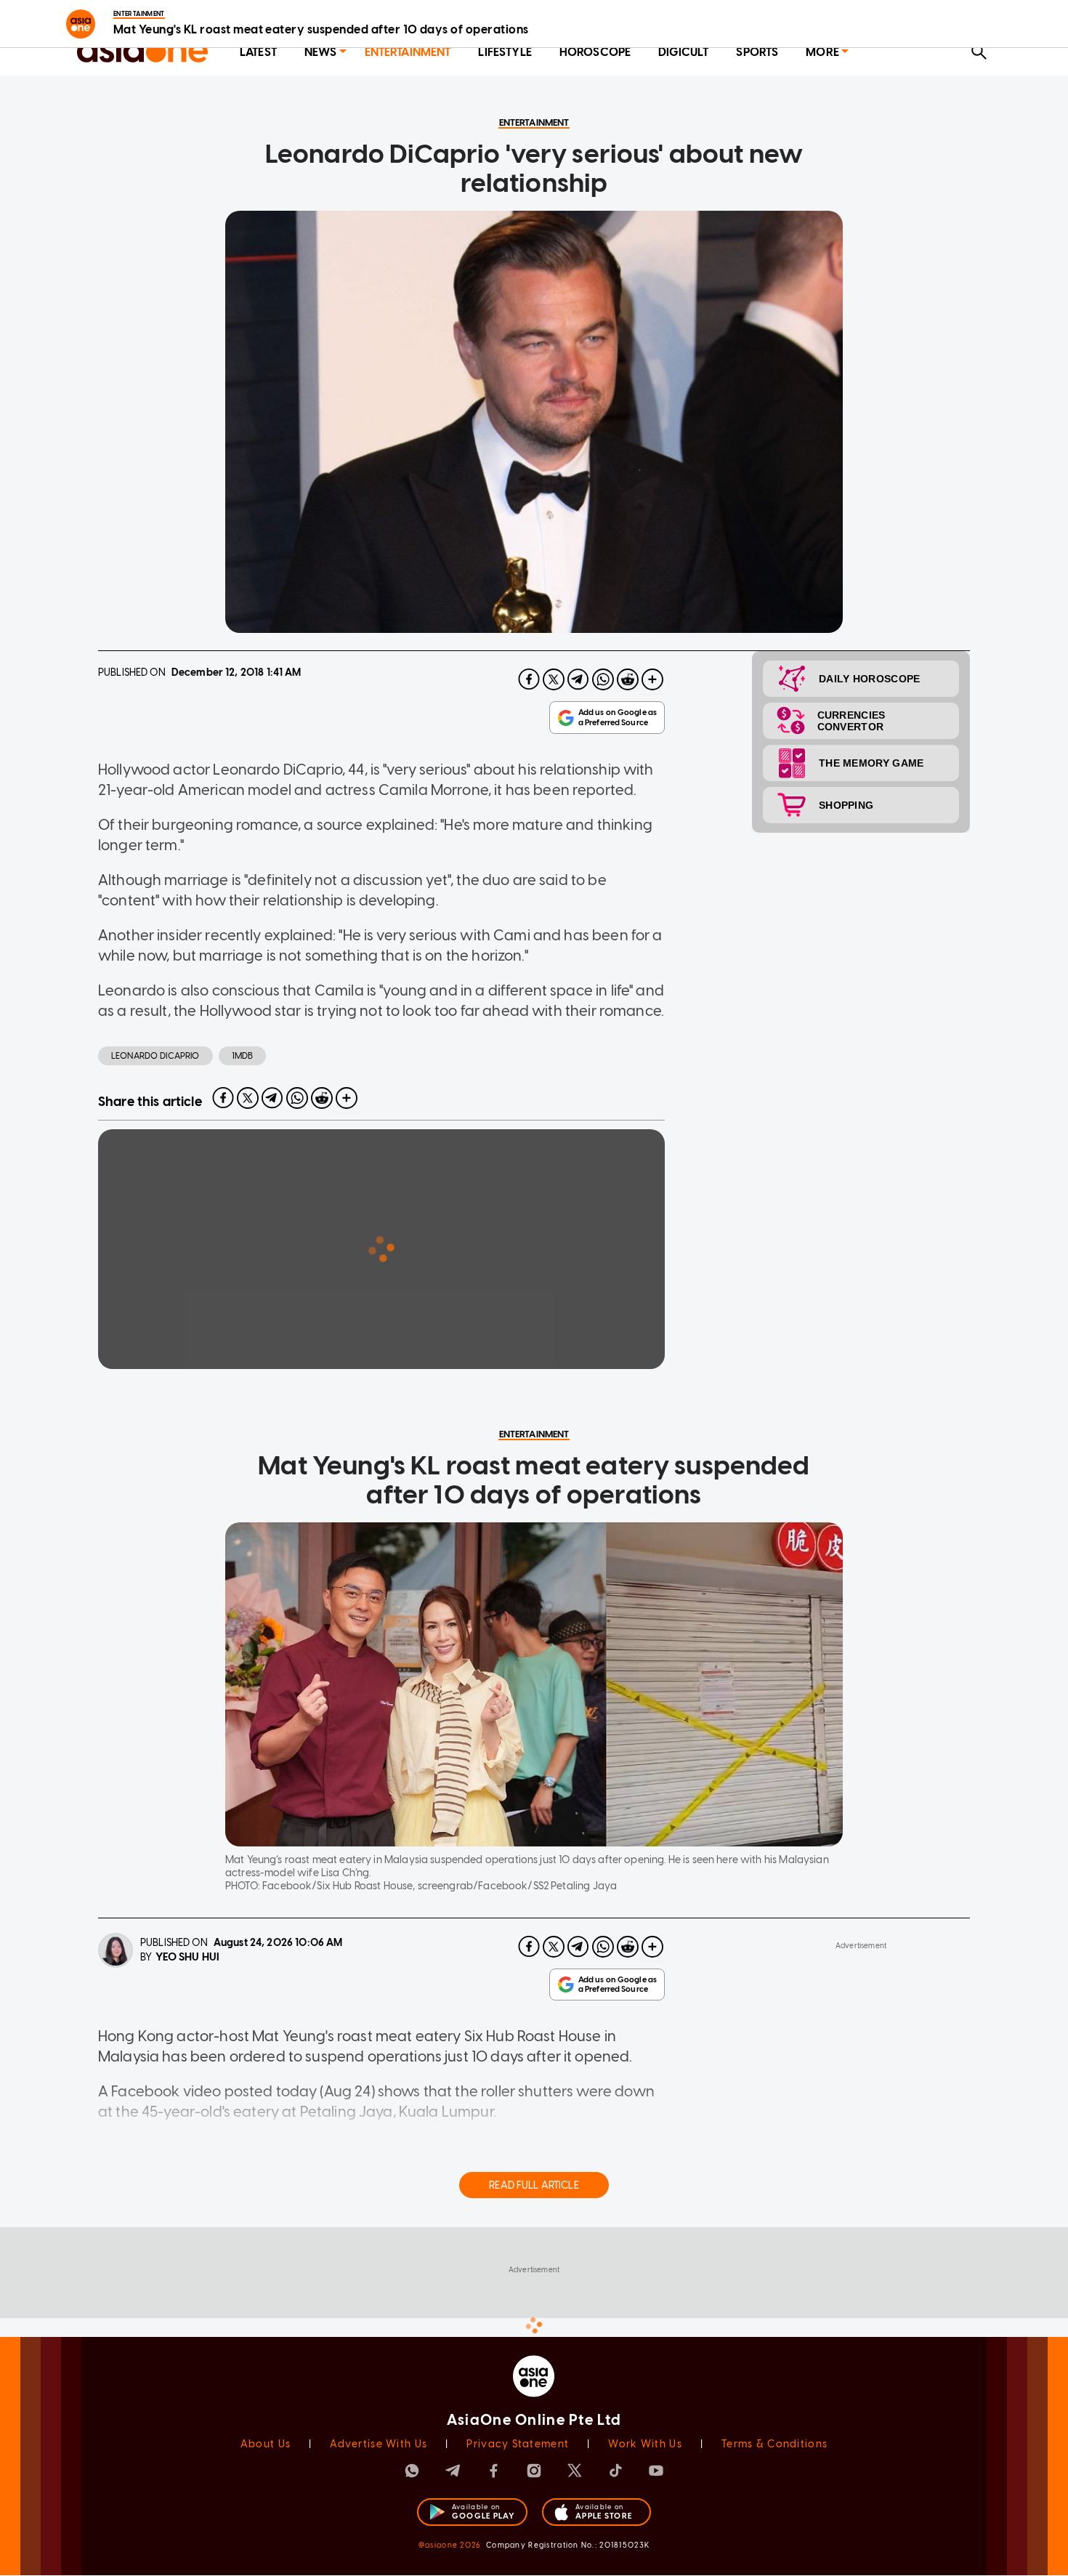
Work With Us (645, 2444)
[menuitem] (258, 53)
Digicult (683, 52)
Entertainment (408, 52)
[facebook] (529, 679)
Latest (258, 52)
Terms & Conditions (774, 2444)
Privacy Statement (518, 2444)
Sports (757, 52)
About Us (266, 2444)
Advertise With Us (379, 2444)
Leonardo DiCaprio (155, 1056)
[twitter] (554, 679)
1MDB (243, 1056)
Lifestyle (505, 52)
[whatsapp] (603, 679)
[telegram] (578, 679)
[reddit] (628, 679)
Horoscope (595, 52)
